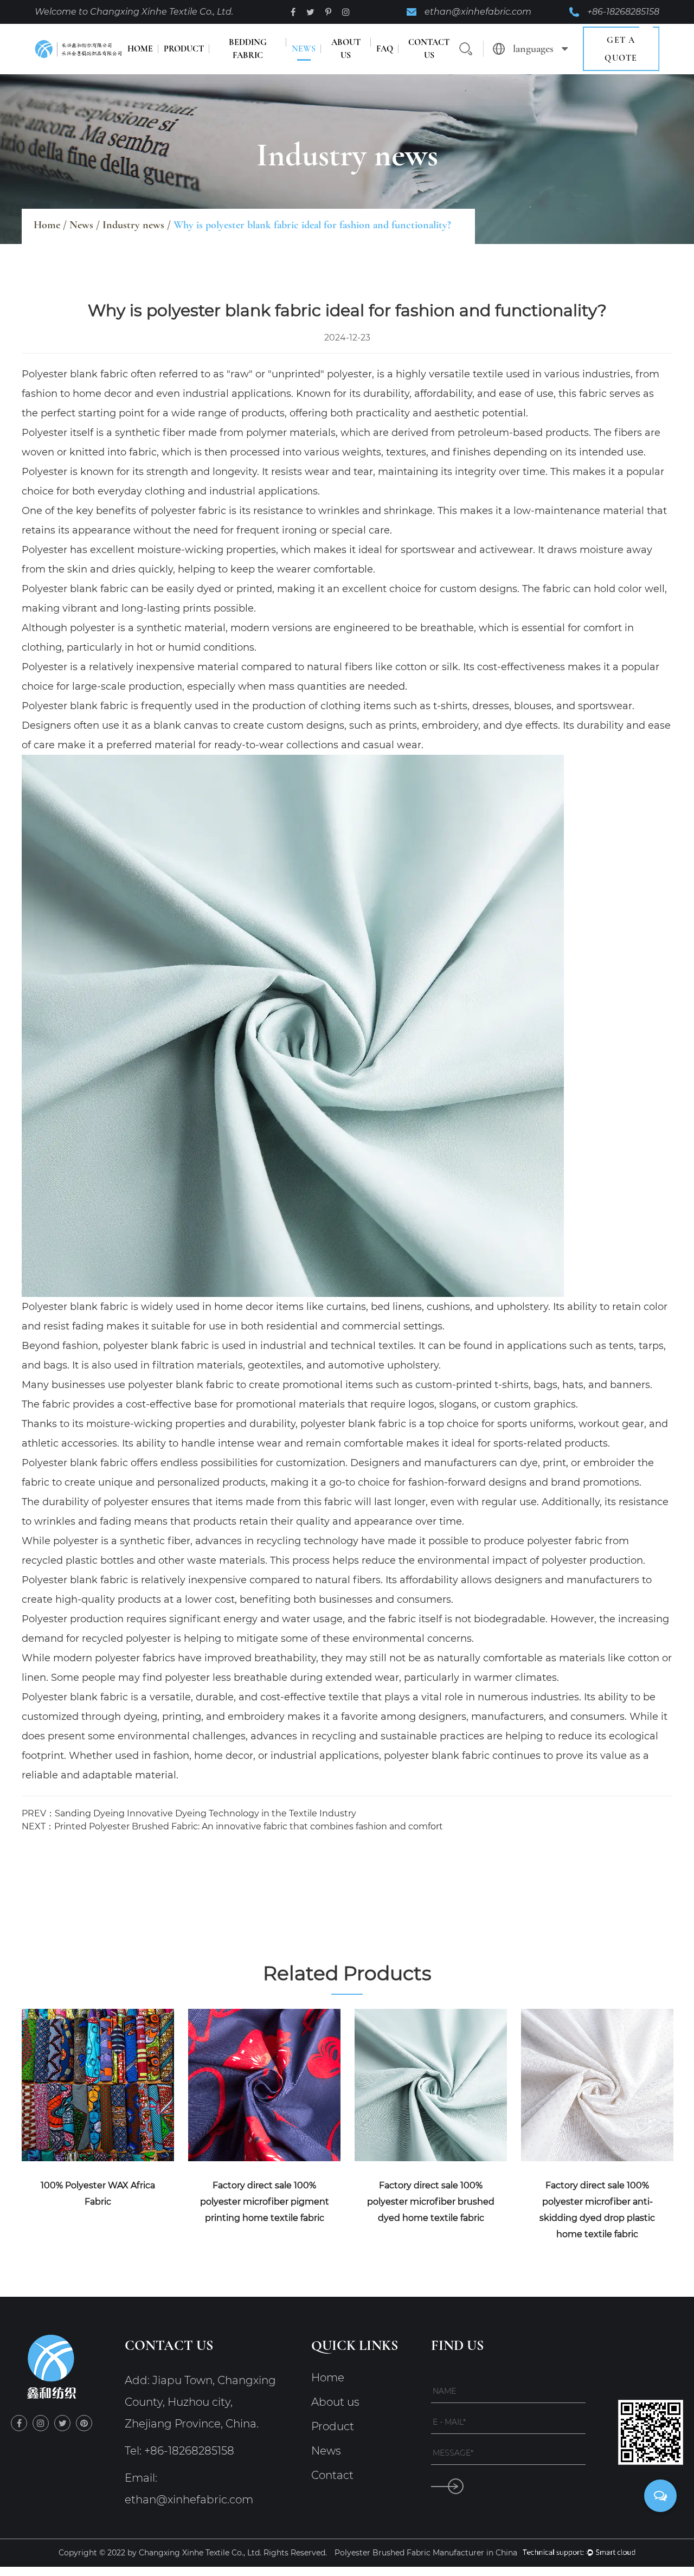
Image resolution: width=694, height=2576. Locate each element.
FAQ (385, 49)
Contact (332, 2475)
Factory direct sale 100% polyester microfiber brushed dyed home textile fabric (431, 2202)
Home (140, 49)
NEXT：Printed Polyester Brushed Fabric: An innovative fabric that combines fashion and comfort (232, 1826)
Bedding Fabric (248, 49)
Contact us (429, 49)
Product (184, 49)
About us (346, 49)
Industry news (133, 225)
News (304, 49)
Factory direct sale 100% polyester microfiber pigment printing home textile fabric (265, 2202)
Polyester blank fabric (75, 374)
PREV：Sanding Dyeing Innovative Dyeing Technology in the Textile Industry (189, 1813)
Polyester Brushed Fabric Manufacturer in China (426, 2553)
